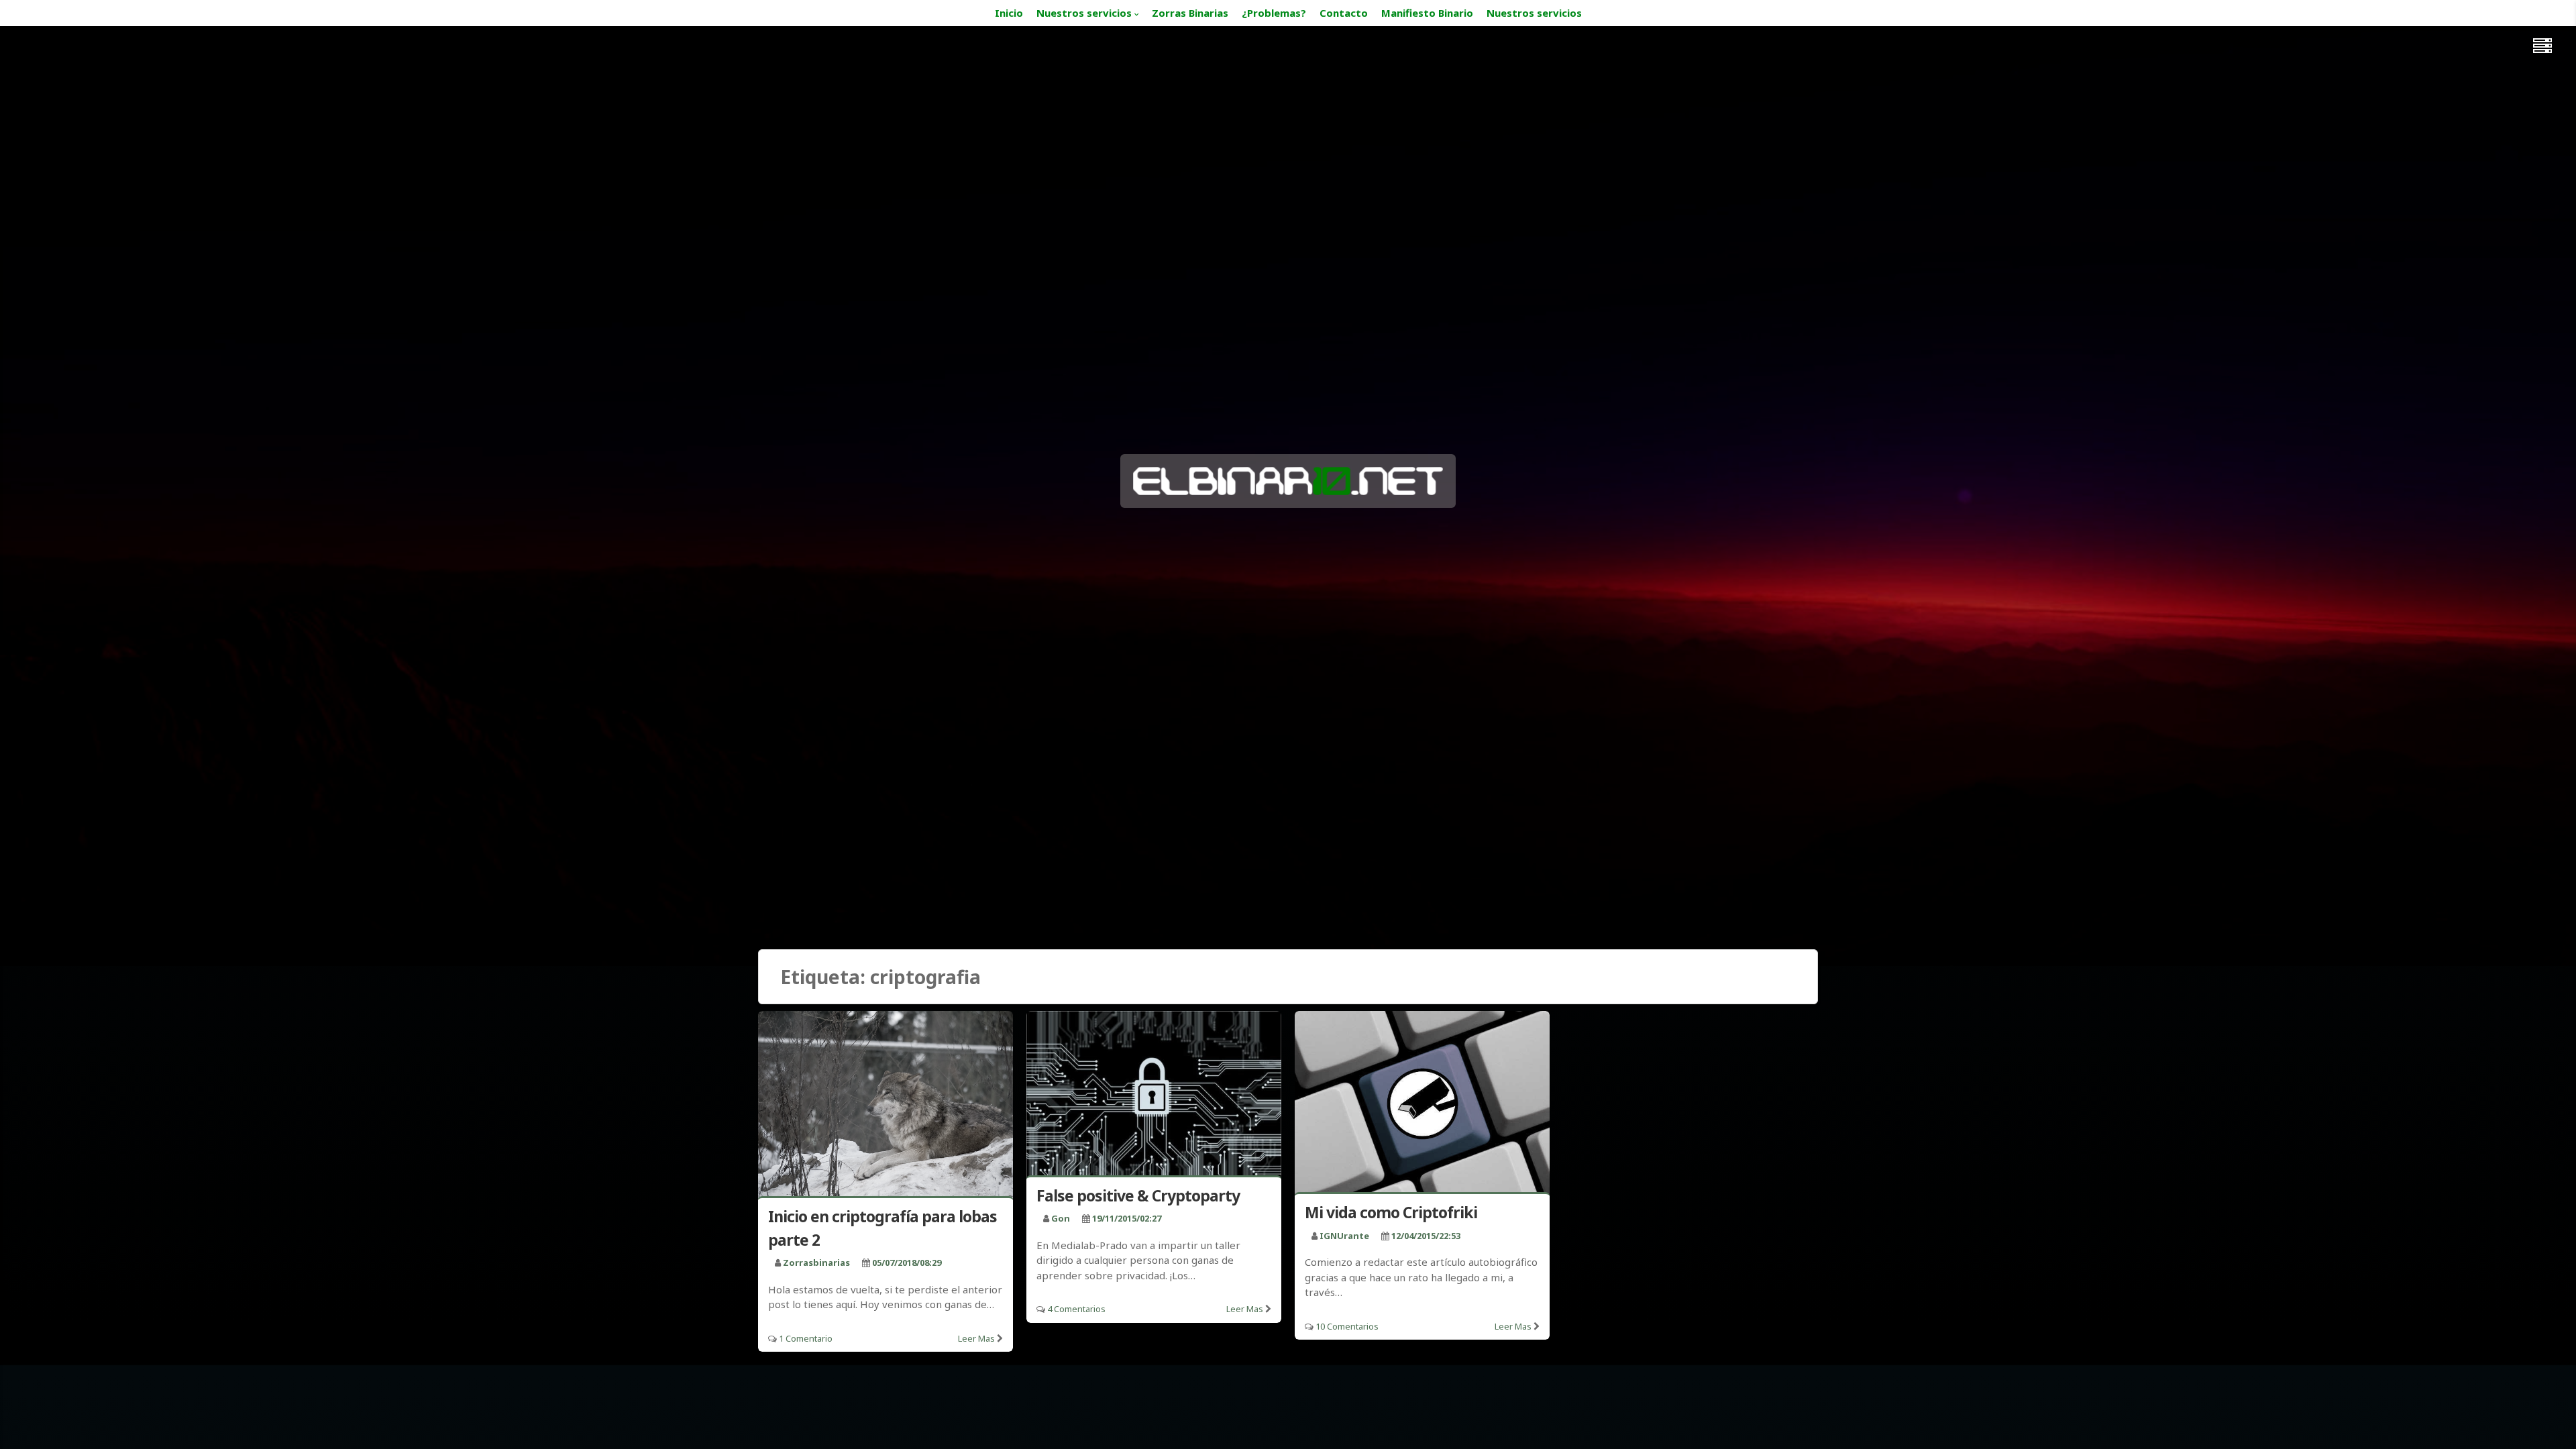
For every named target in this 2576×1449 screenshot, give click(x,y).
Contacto (1344, 13)
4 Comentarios (1076, 1309)
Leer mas (976, 1338)
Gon (1061, 1218)
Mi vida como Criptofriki (1391, 1212)
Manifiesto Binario (1427, 13)
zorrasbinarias (816, 1263)
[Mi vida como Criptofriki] (1422, 1105)
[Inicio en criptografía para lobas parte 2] (885, 1107)
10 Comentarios (1347, 1326)
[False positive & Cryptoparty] (1154, 1096)
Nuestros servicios (1084, 13)
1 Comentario (806, 1338)
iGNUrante (1344, 1236)
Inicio (1009, 13)
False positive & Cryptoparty (1138, 1195)
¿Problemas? (1274, 13)
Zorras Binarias (1190, 13)
